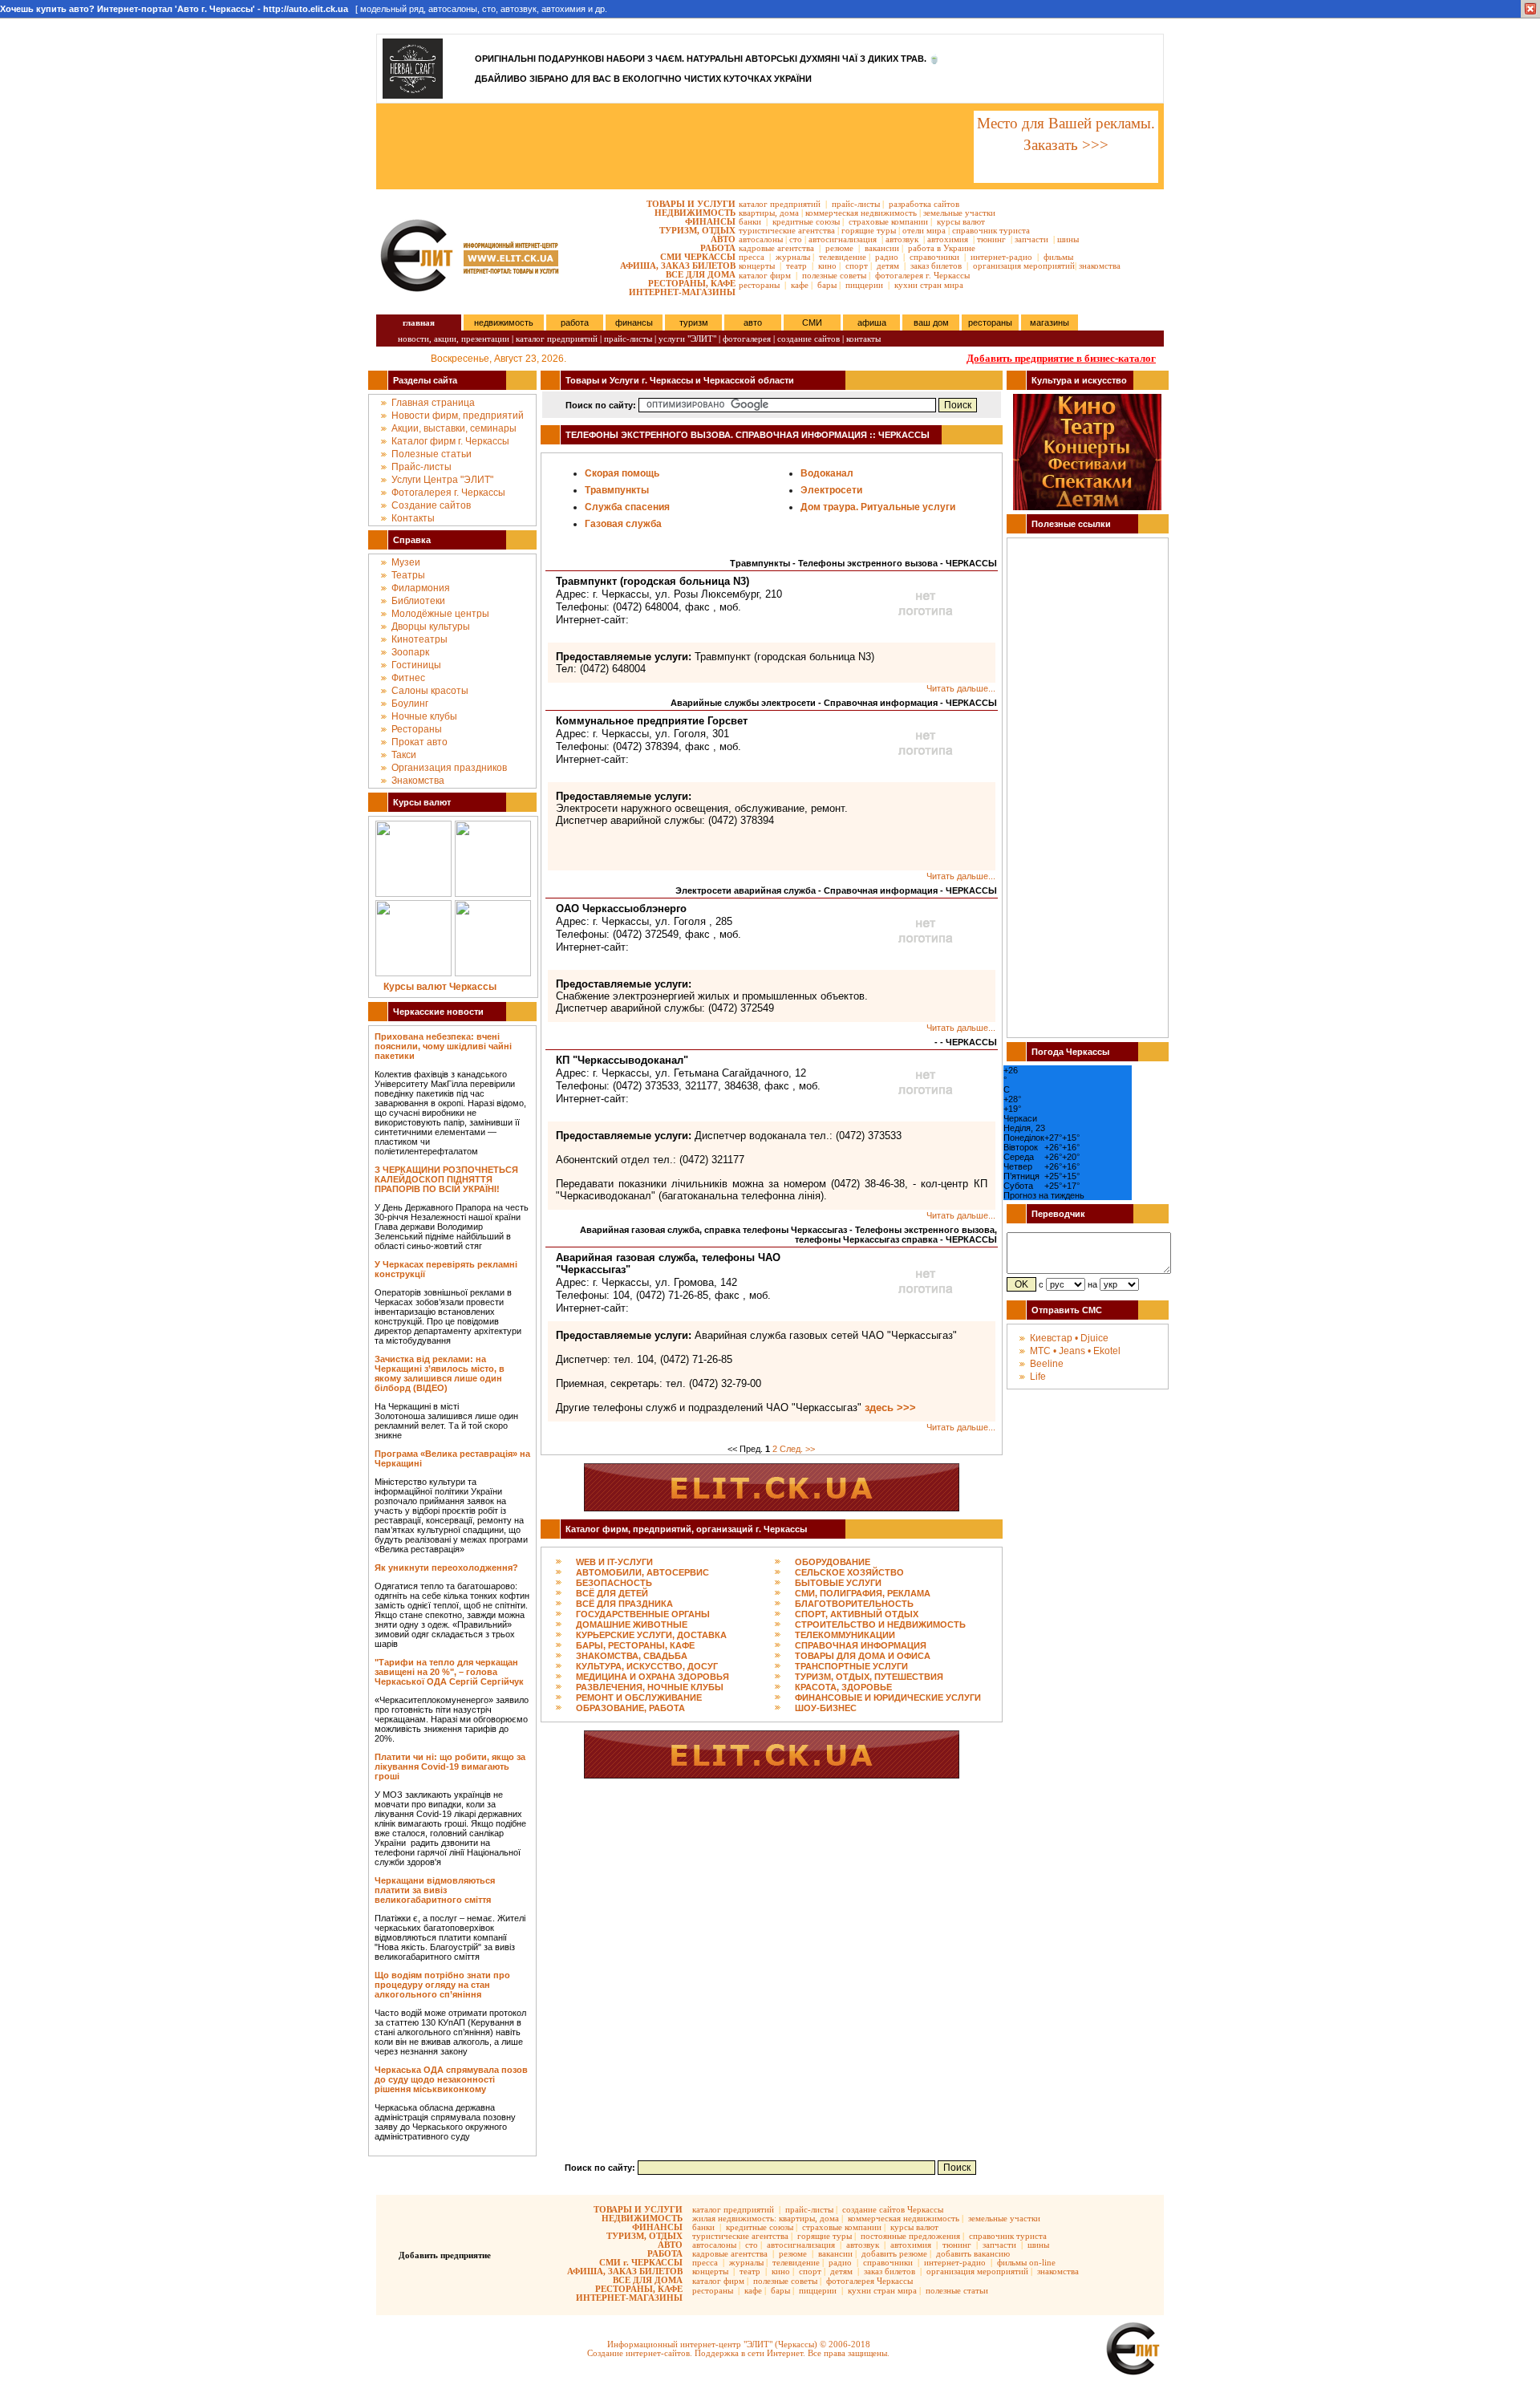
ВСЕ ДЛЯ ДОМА (701, 274)
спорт (857, 266)
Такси (404, 755)
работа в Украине (942, 248)
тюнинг (991, 239)
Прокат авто (419, 742)
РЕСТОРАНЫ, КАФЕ (692, 283)
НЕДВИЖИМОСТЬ (695, 213)
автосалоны (761, 239)
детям (888, 266)
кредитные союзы (806, 221)
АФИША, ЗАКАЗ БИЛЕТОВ (678, 266)
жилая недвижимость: (734, 2218)
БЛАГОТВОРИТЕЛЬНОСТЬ (854, 1604)
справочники (934, 257)
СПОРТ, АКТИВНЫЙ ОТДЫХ (857, 1614)
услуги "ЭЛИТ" (687, 339)
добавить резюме (894, 2253)
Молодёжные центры (440, 614)
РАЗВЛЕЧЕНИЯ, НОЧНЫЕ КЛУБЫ (650, 1687)
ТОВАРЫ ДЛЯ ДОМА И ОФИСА (863, 1656)
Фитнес (408, 678)
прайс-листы (856, 204)
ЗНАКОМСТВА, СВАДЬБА (632, 1656)
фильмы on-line (1026, 2262)
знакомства (1100, 266)
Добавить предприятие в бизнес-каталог (1061, 358)
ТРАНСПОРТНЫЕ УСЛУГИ (851, 1666)
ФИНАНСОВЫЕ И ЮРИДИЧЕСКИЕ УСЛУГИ (888, 1697)
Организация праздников (449, 768)
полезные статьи (957, 2290)
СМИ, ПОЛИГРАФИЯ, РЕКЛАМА (863, 1593)
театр (796, 266)
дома (789, 213)
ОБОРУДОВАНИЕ (833, 1562)
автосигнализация (843, 239)
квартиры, (758, 213)
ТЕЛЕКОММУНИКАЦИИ (845, 1635)
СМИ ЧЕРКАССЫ (698, 257)
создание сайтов (808, 339)
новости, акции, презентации (454, 339)
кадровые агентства (776, 248)
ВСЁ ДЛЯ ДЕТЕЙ (612, 1593)
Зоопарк (410, 652)
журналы (793, 257)
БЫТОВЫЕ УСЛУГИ (838, 1583)
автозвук (902, 239)
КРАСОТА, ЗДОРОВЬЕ (843, 1687)
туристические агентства (787, 230)
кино (827, 266)
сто (796, 239)
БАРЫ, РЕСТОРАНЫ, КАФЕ (635, 1645)
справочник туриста (991, 230)
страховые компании (888, 221)
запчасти (1031, 239)
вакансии (882, 248)
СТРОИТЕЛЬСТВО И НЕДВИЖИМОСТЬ (880, 1624)
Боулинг (410, 704)
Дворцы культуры (431, 627)
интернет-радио (1001, 257)
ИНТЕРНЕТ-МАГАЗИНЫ (682, 292)
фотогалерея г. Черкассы (922, 275)
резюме (839, 248)
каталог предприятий (780, 204)
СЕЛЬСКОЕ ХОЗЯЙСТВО (849, 1572)
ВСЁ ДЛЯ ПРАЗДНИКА (624, 1604)
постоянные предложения (910, 2236)
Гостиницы (416, 665)
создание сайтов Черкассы (893, 2209)
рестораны (759, 285)
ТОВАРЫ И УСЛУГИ (691, 204)
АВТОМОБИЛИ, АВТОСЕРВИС (642, 1572)
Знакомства (418, 781)
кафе (800, 285)
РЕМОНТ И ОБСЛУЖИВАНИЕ (639, 1697)
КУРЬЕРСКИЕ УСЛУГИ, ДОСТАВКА (651, 1635)
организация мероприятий (1024, 266)
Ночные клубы (424, 716)
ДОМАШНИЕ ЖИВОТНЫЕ (632, 1624)
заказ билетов (936, 266)
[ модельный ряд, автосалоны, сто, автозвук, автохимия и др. (304, 9)
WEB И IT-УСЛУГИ (614, 1562)
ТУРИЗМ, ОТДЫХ (697, 230)
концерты (757, 266)
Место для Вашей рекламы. (1066, 123)
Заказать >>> (1066, 145)
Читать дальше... (961, 688)
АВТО (723, 239)
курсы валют (961, 221)
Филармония (421, 588)
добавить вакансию (973, 2253)
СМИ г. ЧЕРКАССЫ (641, 2262)
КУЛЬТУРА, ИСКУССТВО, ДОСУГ (647, 1666)
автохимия (948, 239)
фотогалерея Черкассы (869, 2281)
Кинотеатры (419, 639)
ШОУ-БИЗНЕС (826, 1708)
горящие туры (869, 230)
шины (1068, 239)
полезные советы (834, 275)
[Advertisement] (674, 147)
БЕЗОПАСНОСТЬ (614, 1583)
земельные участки (959, 213)
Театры (408, 575)
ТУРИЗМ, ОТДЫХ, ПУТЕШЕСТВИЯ (869, 1677)
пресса (752, 257)
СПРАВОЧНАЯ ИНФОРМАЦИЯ (861, 1645)
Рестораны (417, 729)
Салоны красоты (430, 691)
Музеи (406, 562)
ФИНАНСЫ (710, 221)
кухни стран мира (929, 285)
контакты (863, 339)
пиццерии (864, 285)
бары (827, 285)
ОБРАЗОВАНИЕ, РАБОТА (630, 1708)
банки (750, 221)
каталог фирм (765, 275)
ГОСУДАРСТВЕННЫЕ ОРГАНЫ (643, 1614)
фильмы (1058, 257)
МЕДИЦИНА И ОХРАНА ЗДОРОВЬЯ (652, 1677)
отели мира (924, 230)
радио (887, 257)
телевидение (843, 257)
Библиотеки (418, 601)
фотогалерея (747, 339)
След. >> (797, 1449)
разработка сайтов (924, 204)
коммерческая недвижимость (861, 213)
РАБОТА (718, 248)
